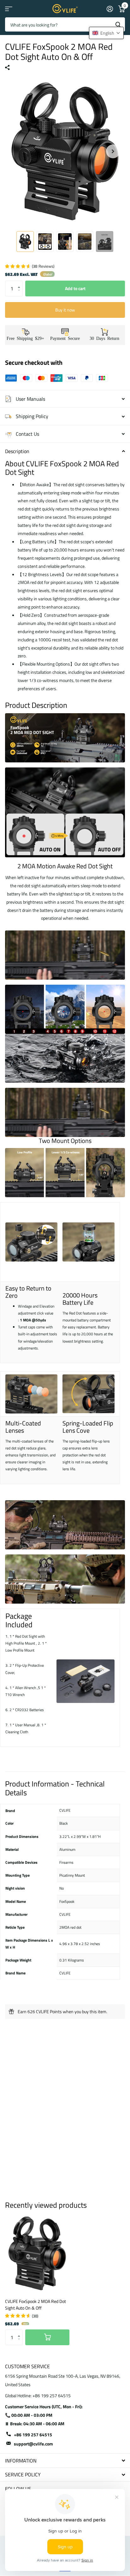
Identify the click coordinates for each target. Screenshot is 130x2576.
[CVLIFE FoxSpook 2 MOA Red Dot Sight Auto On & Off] (37, 2253)
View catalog (9, 9)
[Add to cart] (47, 2337)
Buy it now (65, 310)
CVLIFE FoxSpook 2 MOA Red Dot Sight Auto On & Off (35, 2305)
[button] (20, 283)
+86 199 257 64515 (33, 2435)
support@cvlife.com (33, 2444)
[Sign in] (110, 9)
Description (17, 451)
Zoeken (118, 24)
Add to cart (75, 288)
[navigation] (25, 242)
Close (65, 2460)
